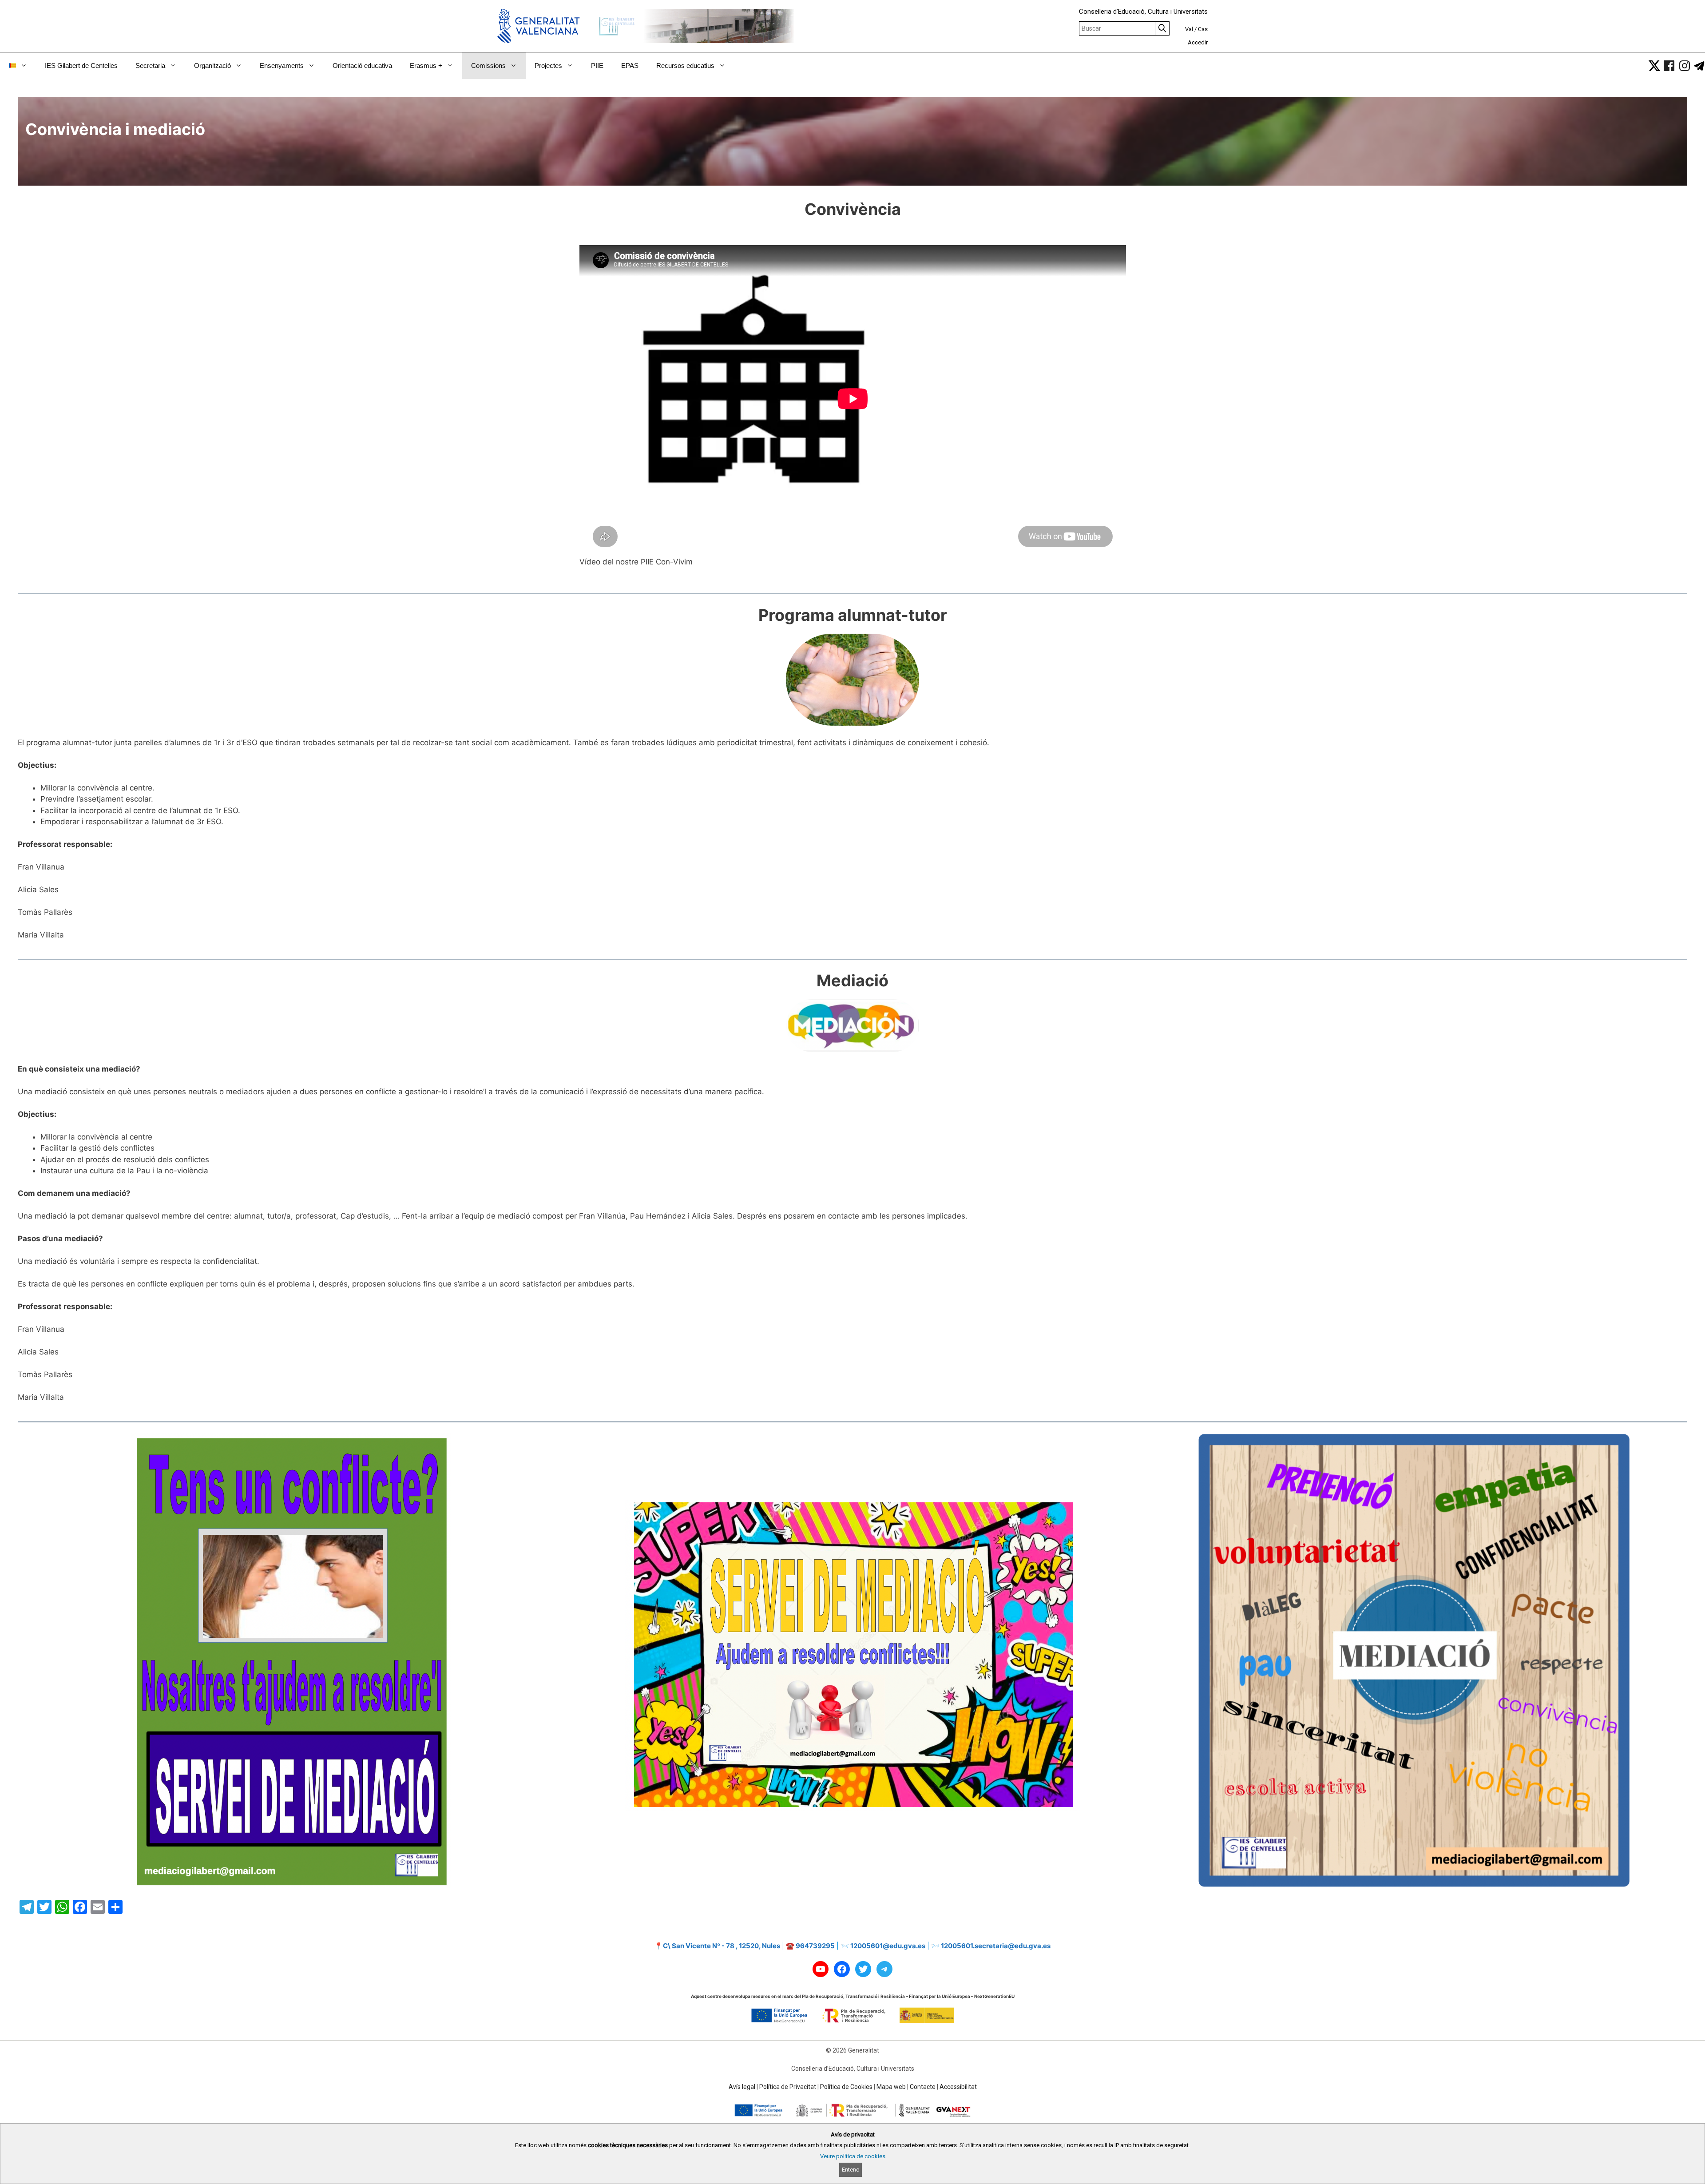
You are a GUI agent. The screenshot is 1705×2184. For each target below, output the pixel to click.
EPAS (630, 66)
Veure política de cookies (853, 2156)
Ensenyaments (282, 66)
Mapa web (891, 2087)
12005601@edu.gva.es (888, 1946)
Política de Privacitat (788, 2087)
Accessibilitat (958, 2087)
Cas (1203, 29)
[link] (1654, 66)
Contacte (923, 2087)
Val (1189, 29)
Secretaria (150, 66)
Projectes (548, 66)
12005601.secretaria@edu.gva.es (996, 1946)
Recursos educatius (685, 66)
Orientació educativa (362, 66)
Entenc (851, 2170)
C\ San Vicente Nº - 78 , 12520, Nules (722, 1946)
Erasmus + (426, 66)
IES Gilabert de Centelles (81, 66)
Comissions (488, 66)
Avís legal (742, 2087)
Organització (212, 66)
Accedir (1198, 42)
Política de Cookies (846, 2087)
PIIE (597, 66)
